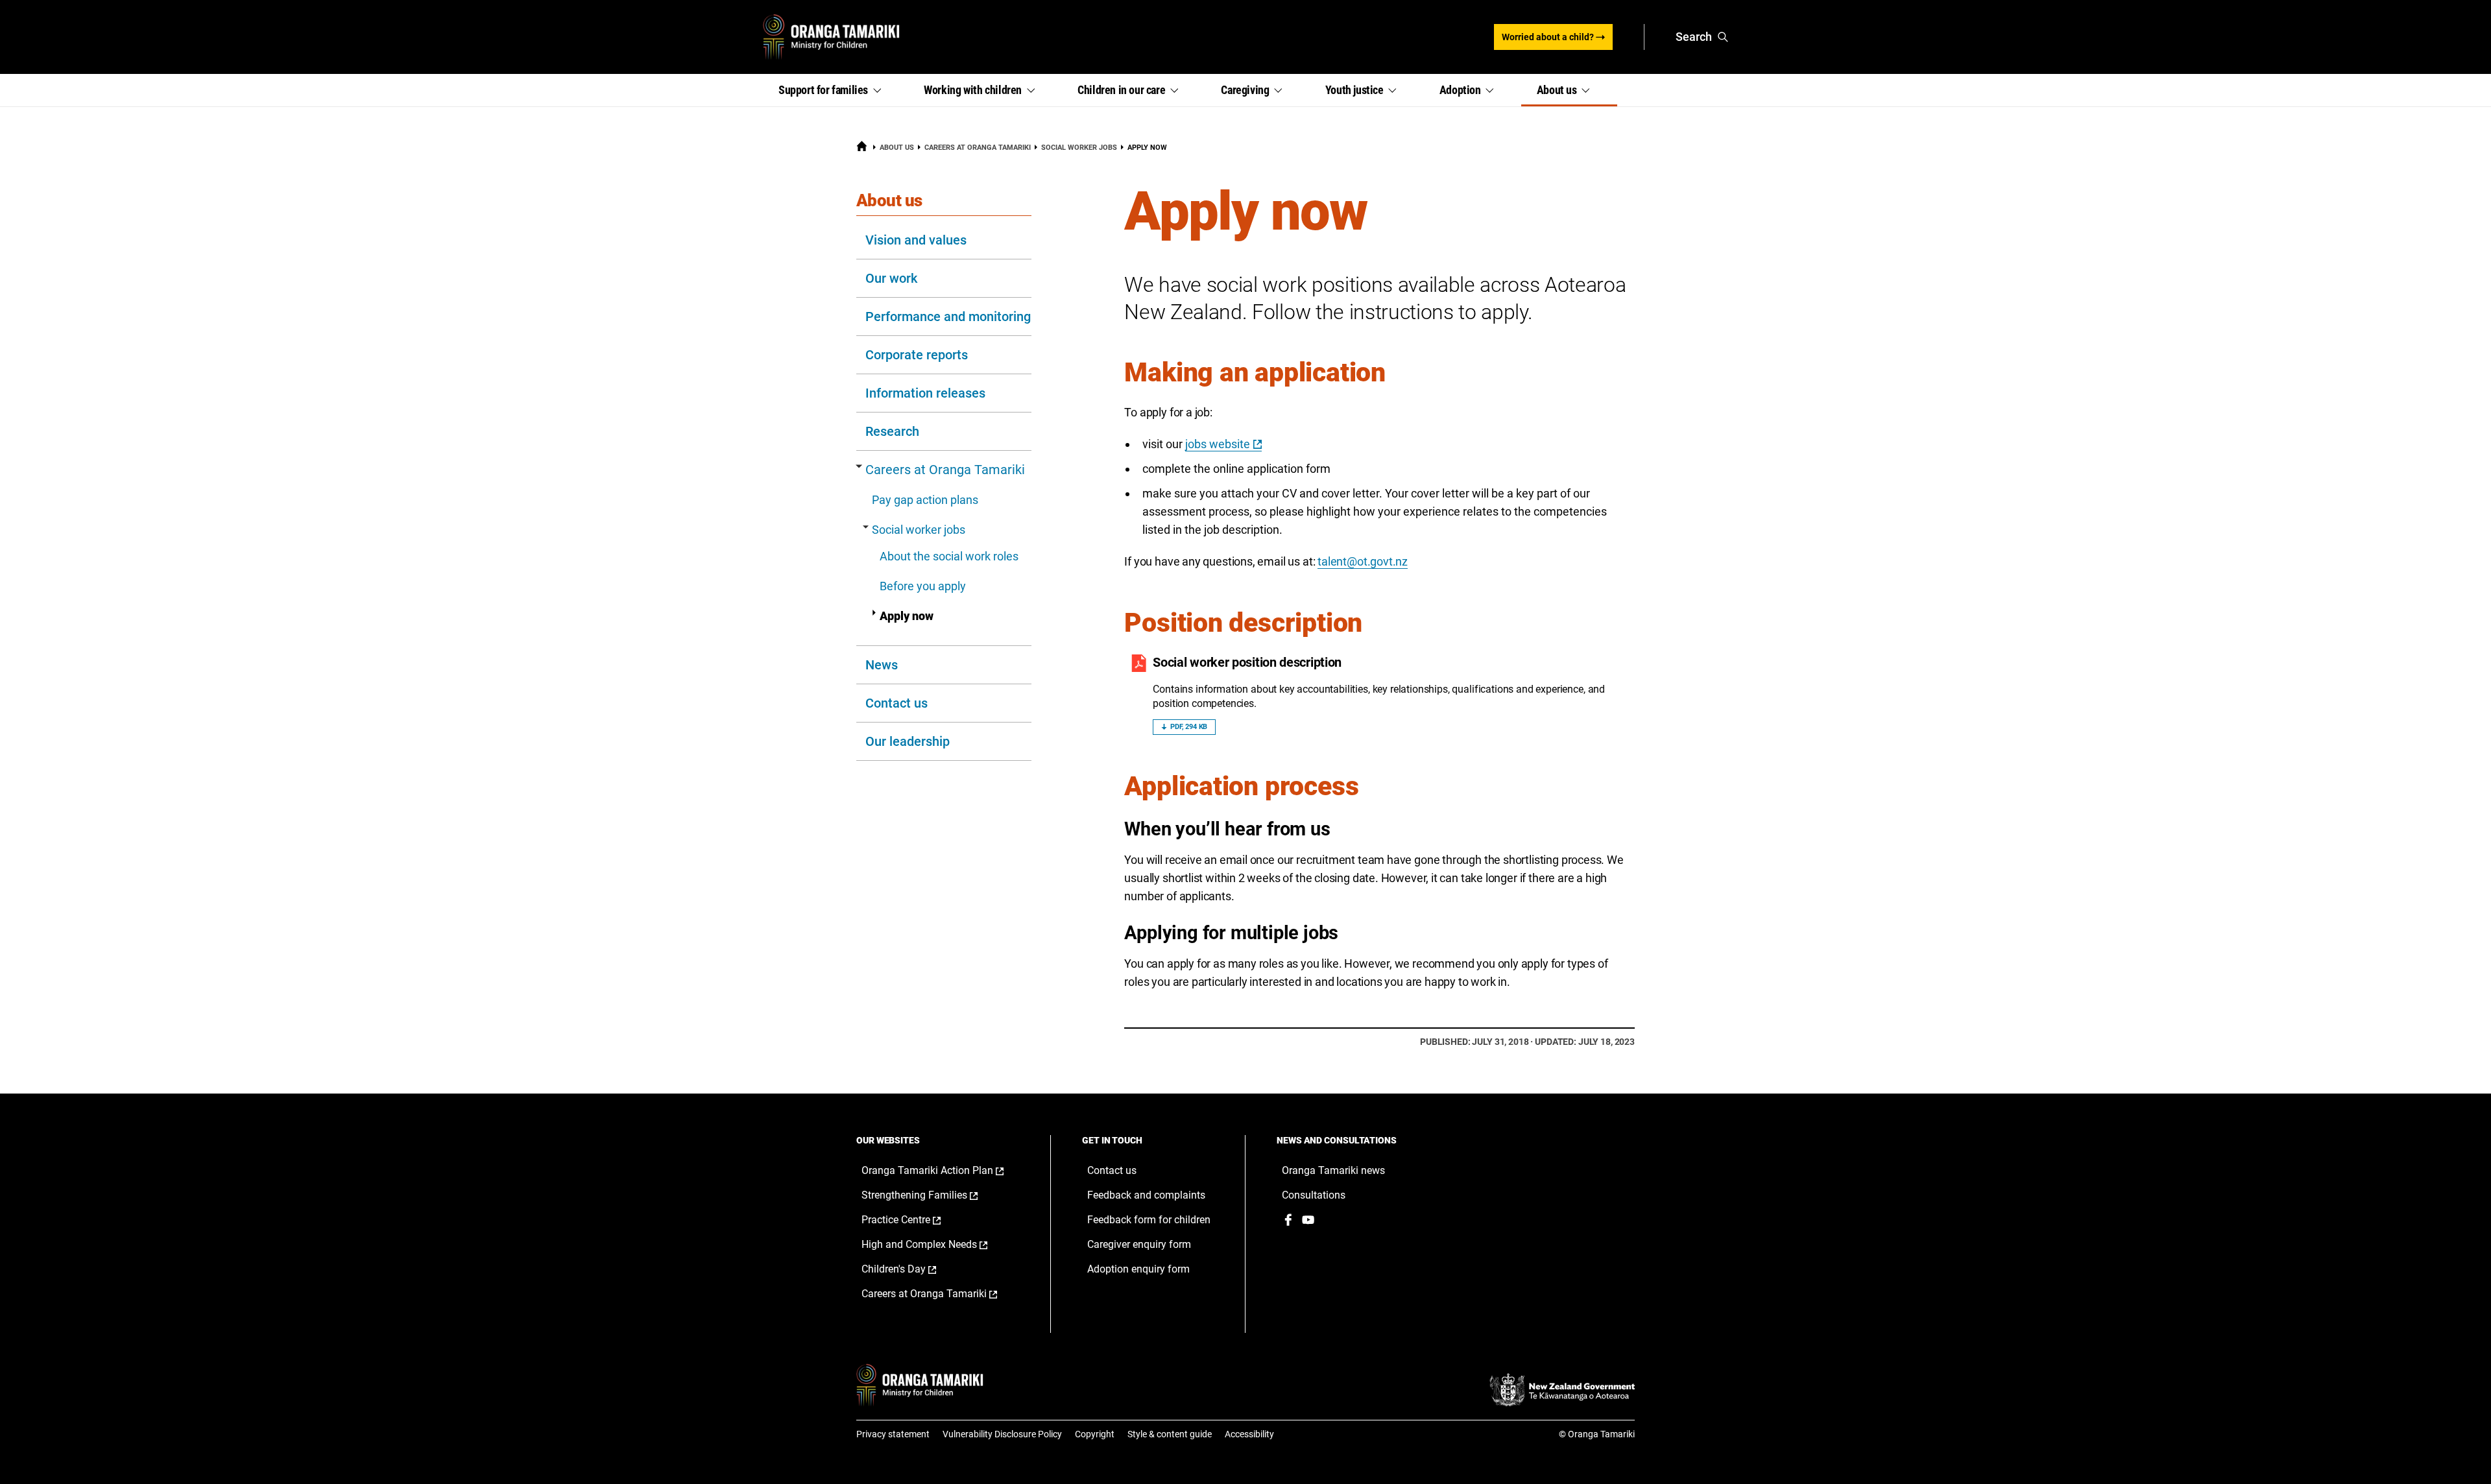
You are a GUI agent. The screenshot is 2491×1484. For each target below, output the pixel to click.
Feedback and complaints (1146, 1195)
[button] (836, 90)
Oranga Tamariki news (1333, 1170)
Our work (891, 278)
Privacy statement (893, 1434)
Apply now (907, 616)
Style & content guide (1170, 1434)
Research (892, 431)
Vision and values (916, 240)
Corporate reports (917, 355)
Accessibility (1249, 1434)
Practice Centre (915, 1220)
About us (897, 148)
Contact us (897, 703)
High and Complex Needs (938, 1245)
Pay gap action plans (925, 500)
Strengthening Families (933, 1195)
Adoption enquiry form (1138, 1269)
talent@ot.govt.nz (1363, 561)
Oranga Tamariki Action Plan (943, 1171)
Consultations (1314, 1195)
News (882, 665)
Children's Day (912, 1269)
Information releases (925, 393)
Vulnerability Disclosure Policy (1002, 1434)
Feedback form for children (1149, 1220)
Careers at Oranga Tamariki (978, 148)
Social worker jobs (1079, 148)
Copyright (1095, 1434)
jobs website (1218, 444)
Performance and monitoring (948, 317)
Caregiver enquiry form (1139, 1244)
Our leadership (908, 741)
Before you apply (923, 586)
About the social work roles (949, 556)
